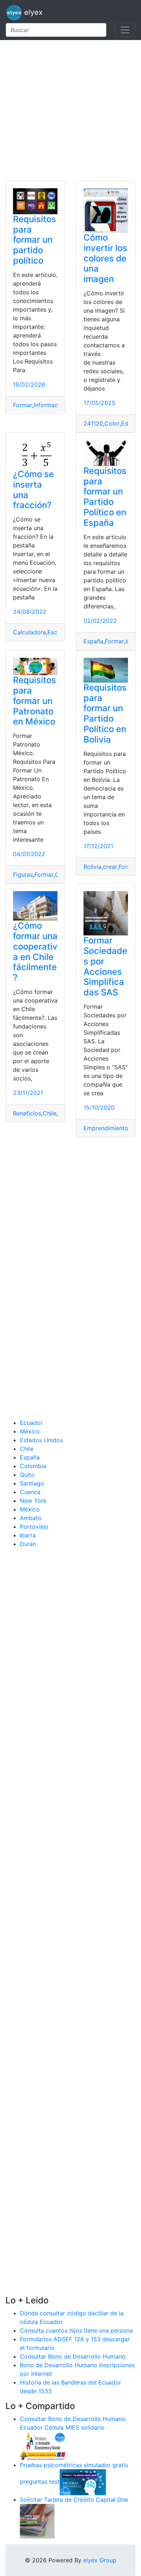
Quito (27, 1475)
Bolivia (93, 867)
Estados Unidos (41, 1440)
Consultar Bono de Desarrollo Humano (73, 2356)
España (93, 641)
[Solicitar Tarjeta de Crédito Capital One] (37, 2520)
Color (112, 423)
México (30, 1431)
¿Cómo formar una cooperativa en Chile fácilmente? (35, 952)
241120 (93, 423)
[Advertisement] (70, 110)
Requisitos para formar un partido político (35, 240)
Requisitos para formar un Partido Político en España (105, 497)
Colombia (33, 1466)
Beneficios (27, 1113)
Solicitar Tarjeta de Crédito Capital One (74, 2500)
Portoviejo (34, 1527)
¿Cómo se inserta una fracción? (33, 490)
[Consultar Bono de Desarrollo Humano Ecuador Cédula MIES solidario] (43, 2445)
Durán (28, 1544)
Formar (23, 405)
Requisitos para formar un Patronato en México (35, 701)
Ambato (31, 1518)
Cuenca (30, 1492)
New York (33, 1501)
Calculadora (29, 632)
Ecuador (31, 1423)
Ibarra (28, 1535)
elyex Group (100, 2560)
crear (110, 867)
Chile (50, 1113)
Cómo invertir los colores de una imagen (105, 258)
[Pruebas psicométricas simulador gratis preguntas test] (83, 2482)
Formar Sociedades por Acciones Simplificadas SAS (105, 966)
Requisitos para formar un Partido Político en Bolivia (105, 714)
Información (50, 405)
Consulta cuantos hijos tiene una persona (76, 2330)
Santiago (32, 1483)
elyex (32, 12)
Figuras (23, 875)
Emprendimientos (107, 1128)
